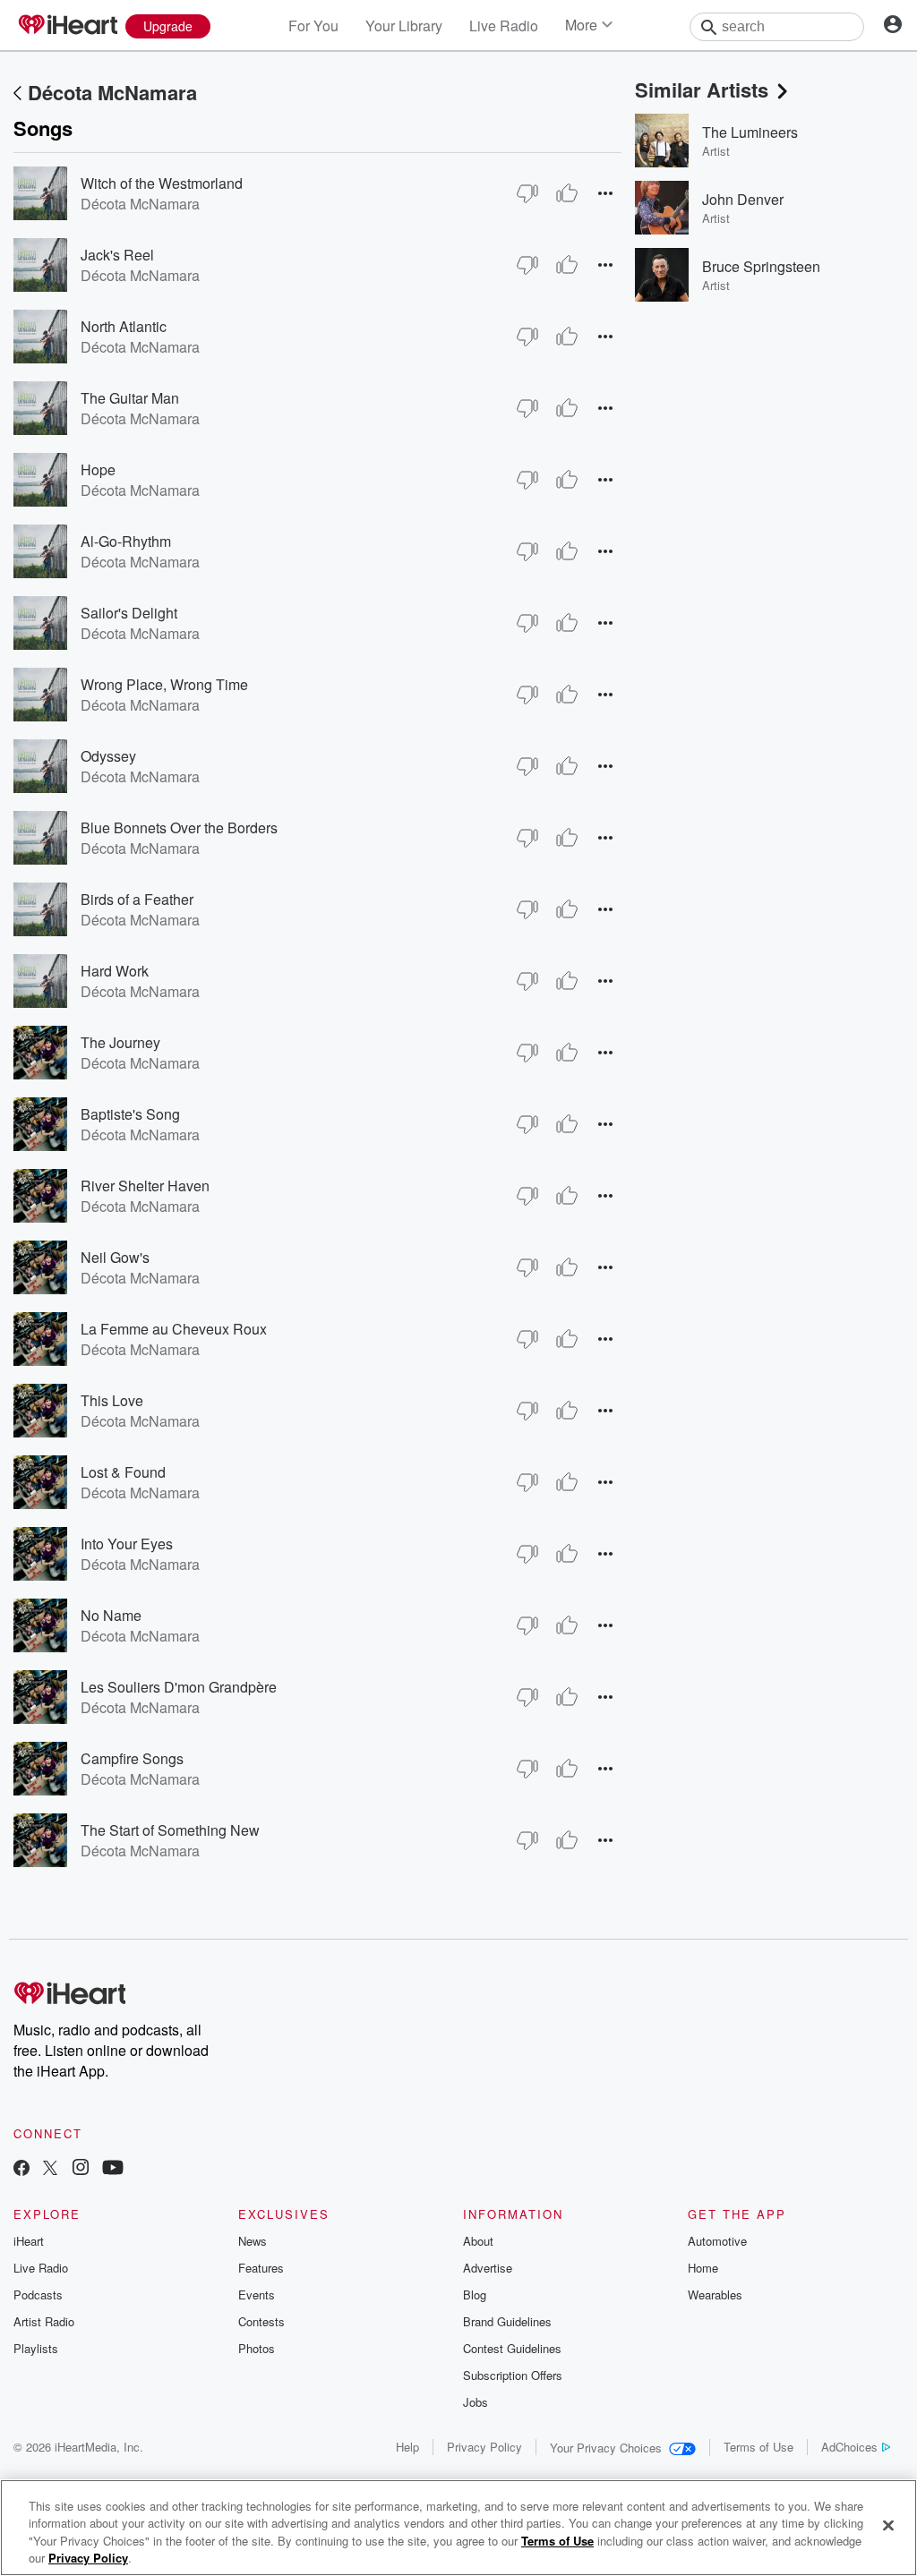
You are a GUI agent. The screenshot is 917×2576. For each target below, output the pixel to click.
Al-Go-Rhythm (126, 541)
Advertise (488, 2268)
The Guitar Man (130, 398)
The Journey (120, 1042)
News (253, 2241)
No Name (111, 1615)
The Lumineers (750, 132)
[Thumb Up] (567, 193)
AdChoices (849, 2447)
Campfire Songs (132, 1758)
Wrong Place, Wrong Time (164, 684)
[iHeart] (67, 26)
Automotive (717, 2241)
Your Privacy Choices (606, 2448)
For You (313, 26)
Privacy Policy (484, 2447)
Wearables (715, 2295)
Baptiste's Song (130, 1114)
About (478, 2241)
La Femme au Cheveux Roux (174, 1329)
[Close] (888, 2525)
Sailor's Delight (129, 613)
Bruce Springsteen (761, 266)
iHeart (29, 2241)
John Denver (743, 199)
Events (257, 2295)
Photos (257, 2348)
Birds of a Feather (137, 899)
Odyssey (108, 756)
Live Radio (504, 26)
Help (407, 2447)
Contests (261, 2321)
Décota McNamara (112, 92)
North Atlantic (124, 326)
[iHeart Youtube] (113, 2169)
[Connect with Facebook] (21, 2169)
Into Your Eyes (127, 1544)
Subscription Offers (513, 2375)
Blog (475, 2295)
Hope (98, 469)
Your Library (404, 26)
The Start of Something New (170, 1830)
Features (261, 2268)
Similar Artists (702, 90)
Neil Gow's (115, 1257)
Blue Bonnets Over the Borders (179, 827)
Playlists (36, 2348)
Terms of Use (758, 2447)
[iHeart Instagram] (81, 2169)
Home (703, 2268)
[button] (605, 193)
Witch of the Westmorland (162, 183)
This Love (112, 1400)
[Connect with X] (50, 2169)
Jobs (476, 2402)
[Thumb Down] (527, 193)
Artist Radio (44, 2321)
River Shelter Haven (145, 1186)
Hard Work (115, 971)
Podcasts (38, 2295)
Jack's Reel (117, 255)
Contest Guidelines (512, 2348)
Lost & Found (123, 1472)
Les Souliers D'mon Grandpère (179, 1687)
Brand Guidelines (507, 2321)
